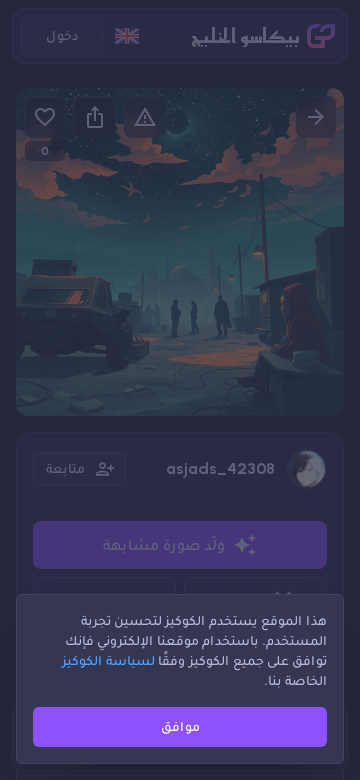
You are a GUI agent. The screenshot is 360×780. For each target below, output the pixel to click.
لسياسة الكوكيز (108, 660)
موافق (180, 726)
